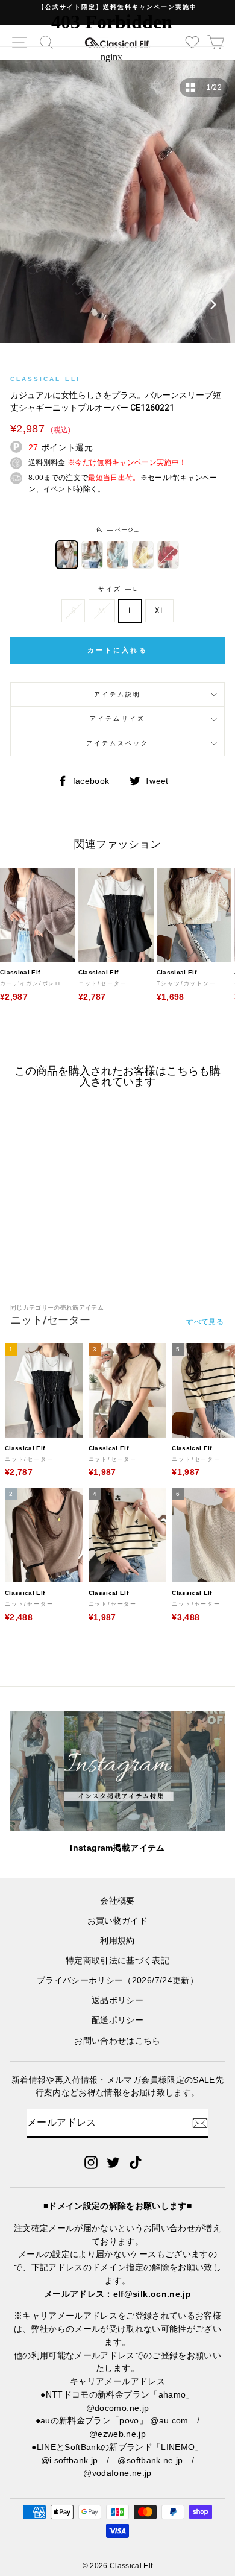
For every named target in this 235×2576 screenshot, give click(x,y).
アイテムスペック (117, 743)
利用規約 (117, 1941)
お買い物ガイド (117, 1921)
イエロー (143, 555)
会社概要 (117, 1901)
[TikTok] (136, 2162)
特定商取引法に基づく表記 (117, 1961)
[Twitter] (113, 2162)
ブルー (117, 555)
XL (159, 610)
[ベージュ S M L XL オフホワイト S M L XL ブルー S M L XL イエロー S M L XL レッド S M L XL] (117, 207)
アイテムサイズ (117, 718)
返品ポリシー (117, 2000)
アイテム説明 (117, 694)
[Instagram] (91, 2162)
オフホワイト (92, 555)
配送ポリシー (117, 2020)
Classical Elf (46, 379)
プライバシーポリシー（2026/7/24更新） (117, 1981)
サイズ (117, 589)
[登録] (200, 2123)
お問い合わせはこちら (117, 2041)
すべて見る (205, 1322)
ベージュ (67, 555)
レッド (168, 555)
